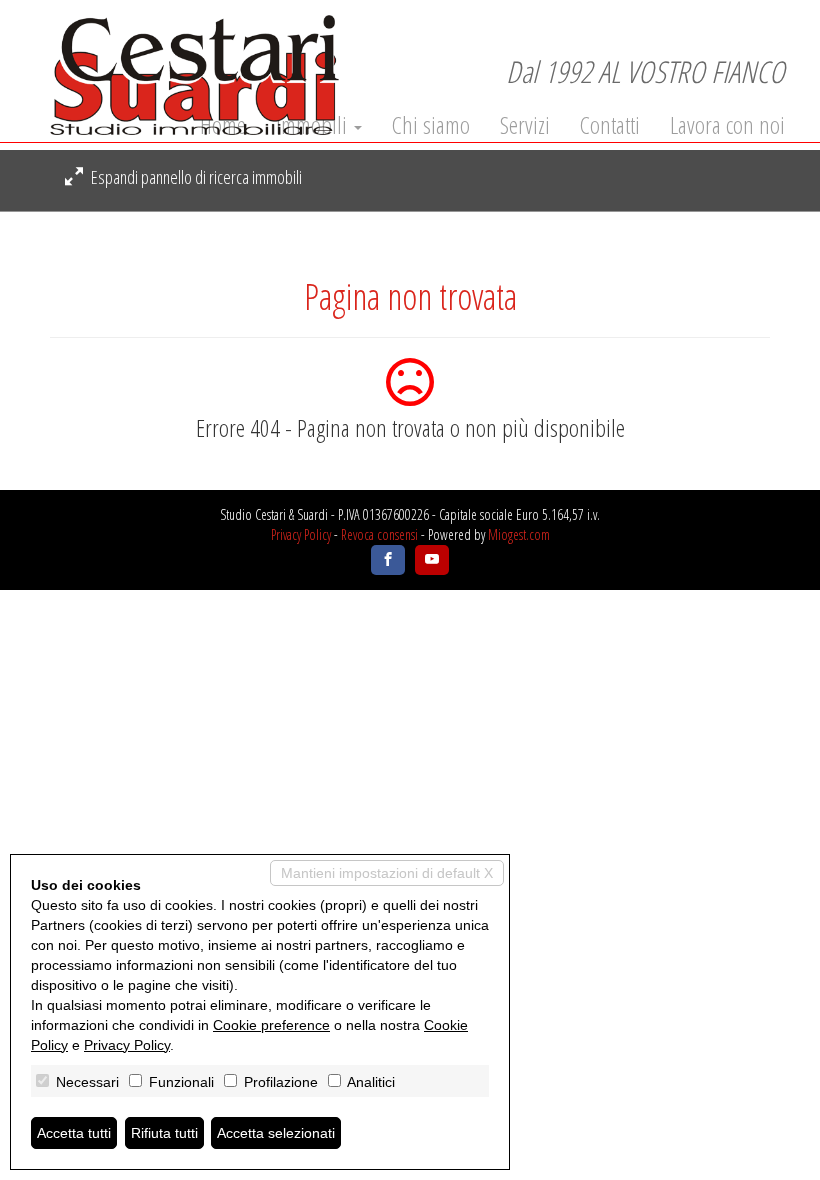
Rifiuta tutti (164, 1133)
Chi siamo (431, 125)
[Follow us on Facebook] (388, 560)
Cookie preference (271, 1025)
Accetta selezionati (276, 1133)
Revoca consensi (379, 534)
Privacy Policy (301, 534)
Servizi (525, 125)
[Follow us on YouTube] (432, 560)
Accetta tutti (74, 1133)
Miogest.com (519, 534)
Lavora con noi (727, 125)
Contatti (610, 125)
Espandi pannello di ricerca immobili (195, 177)
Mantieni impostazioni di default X (387, 873)
